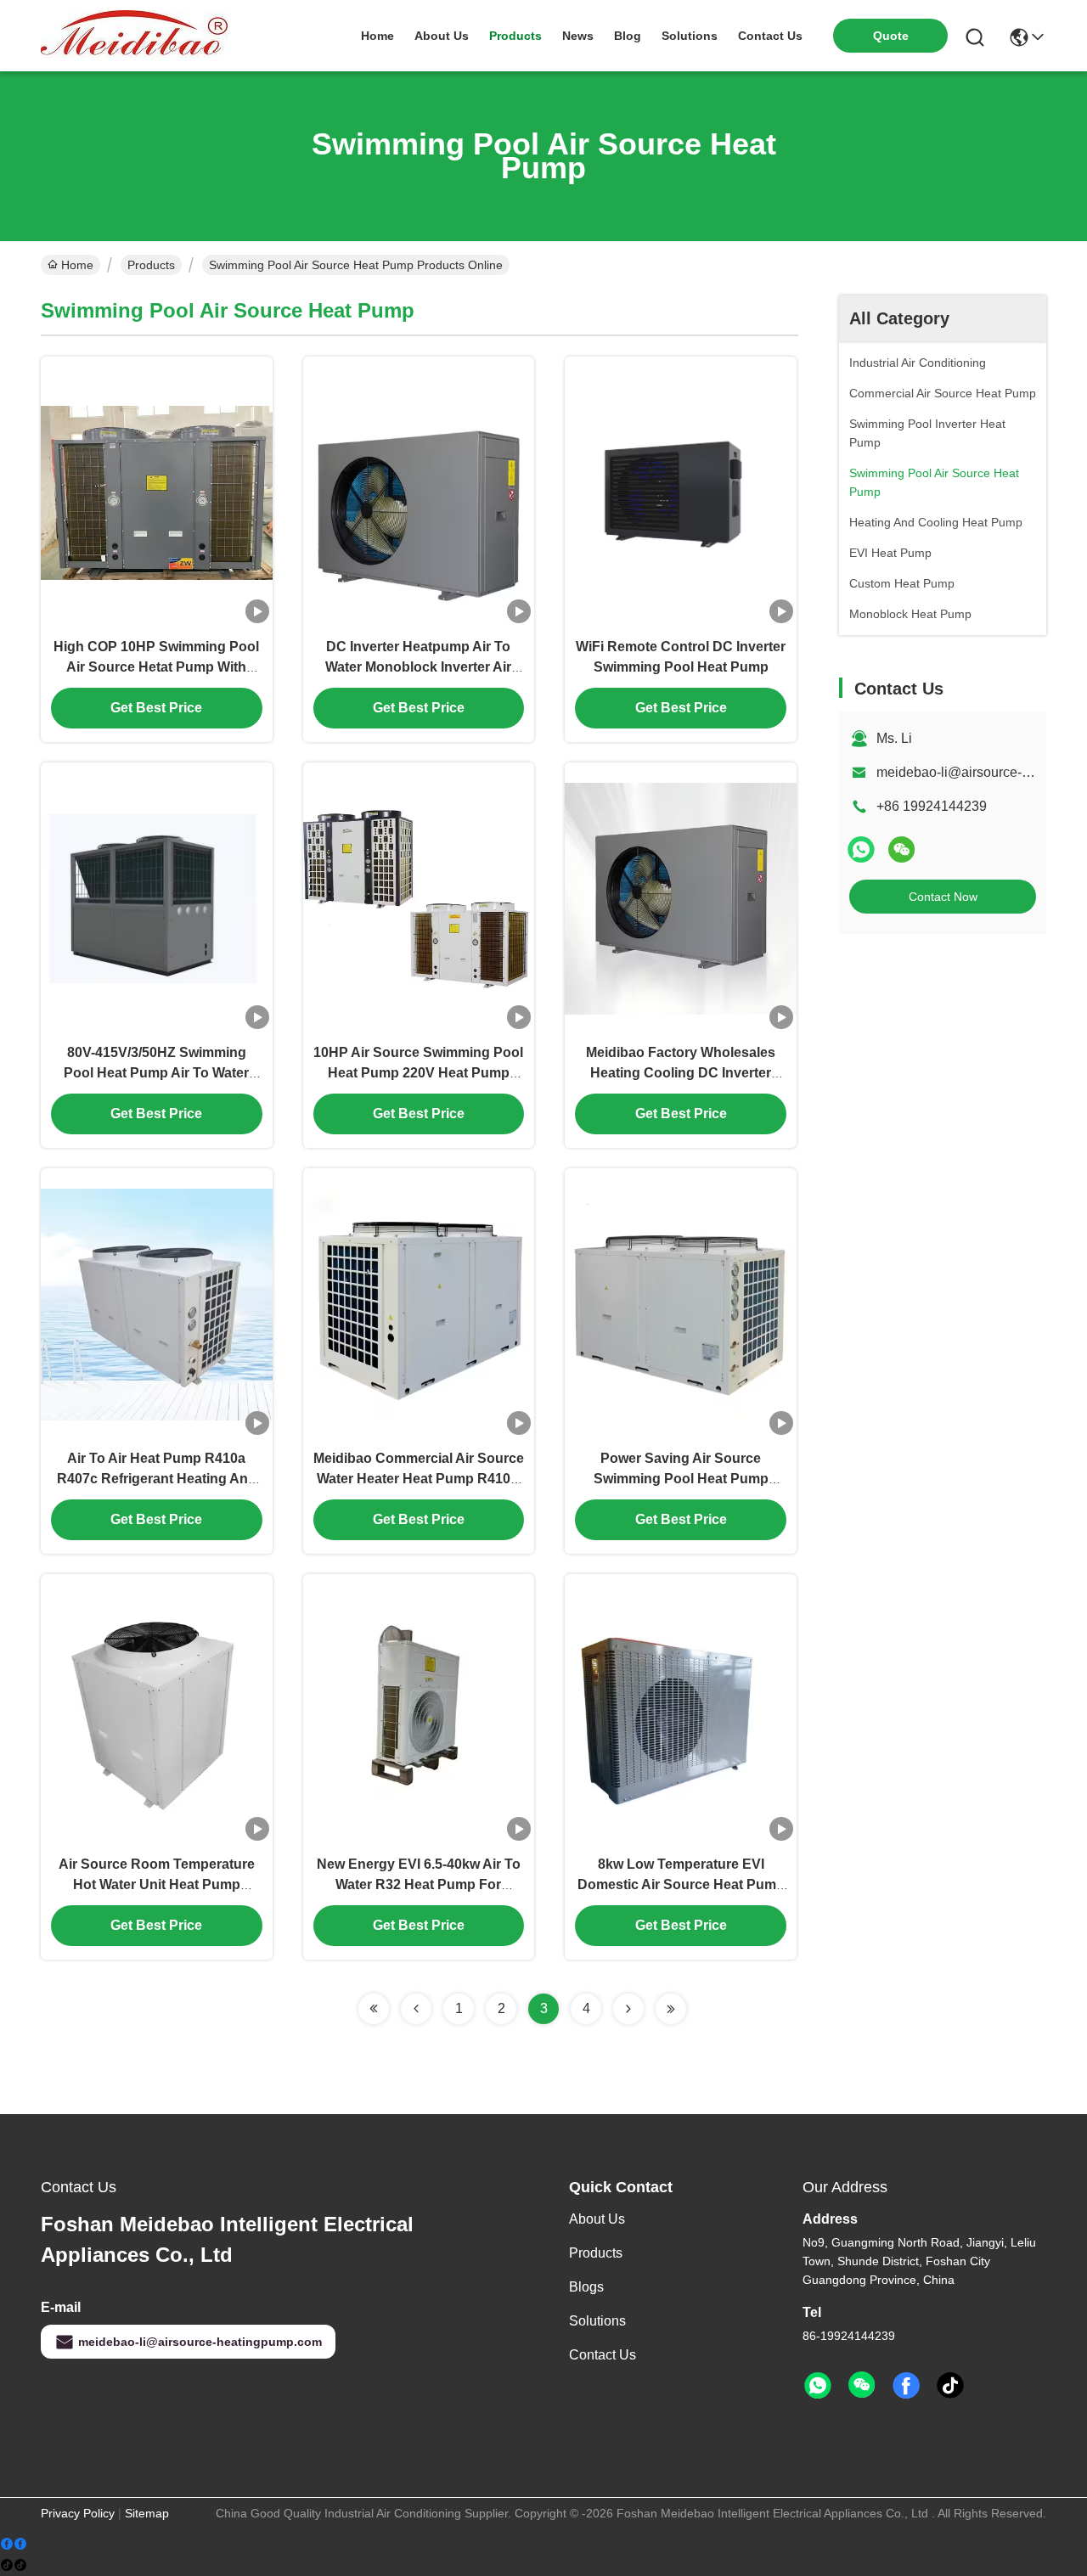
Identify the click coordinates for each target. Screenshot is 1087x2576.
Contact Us (603, 2355)
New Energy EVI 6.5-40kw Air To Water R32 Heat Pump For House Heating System (419, 1884)
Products (151, 265)
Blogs (586, 2287)
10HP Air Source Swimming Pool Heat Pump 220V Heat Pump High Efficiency (418, 1073)
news (578, 36)
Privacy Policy (78, 2513)
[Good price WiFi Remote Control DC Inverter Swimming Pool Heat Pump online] (681, 492)
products (515, 36)
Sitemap (147, 2513)
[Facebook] (14, 2544)
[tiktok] (950, 2386)
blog (628, 36)
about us (442, 36)
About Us (597, 2219)
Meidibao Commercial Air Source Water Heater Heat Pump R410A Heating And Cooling (419, 1479)
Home (377, 36)
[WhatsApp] (861, 849)
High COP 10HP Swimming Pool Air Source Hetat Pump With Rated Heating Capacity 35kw (156, 667)
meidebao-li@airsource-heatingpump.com (200, 2342)
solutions (690, 36)
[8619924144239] (818, 2386)
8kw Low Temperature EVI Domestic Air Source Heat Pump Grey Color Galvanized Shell (681, 1884)
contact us (770, 36)
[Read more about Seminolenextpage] (374, 2009)
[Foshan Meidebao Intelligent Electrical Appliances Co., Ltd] (134, 36)
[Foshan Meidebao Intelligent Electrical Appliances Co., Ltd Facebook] (906, 2386)
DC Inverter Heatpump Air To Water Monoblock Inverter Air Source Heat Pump (418, 667)
